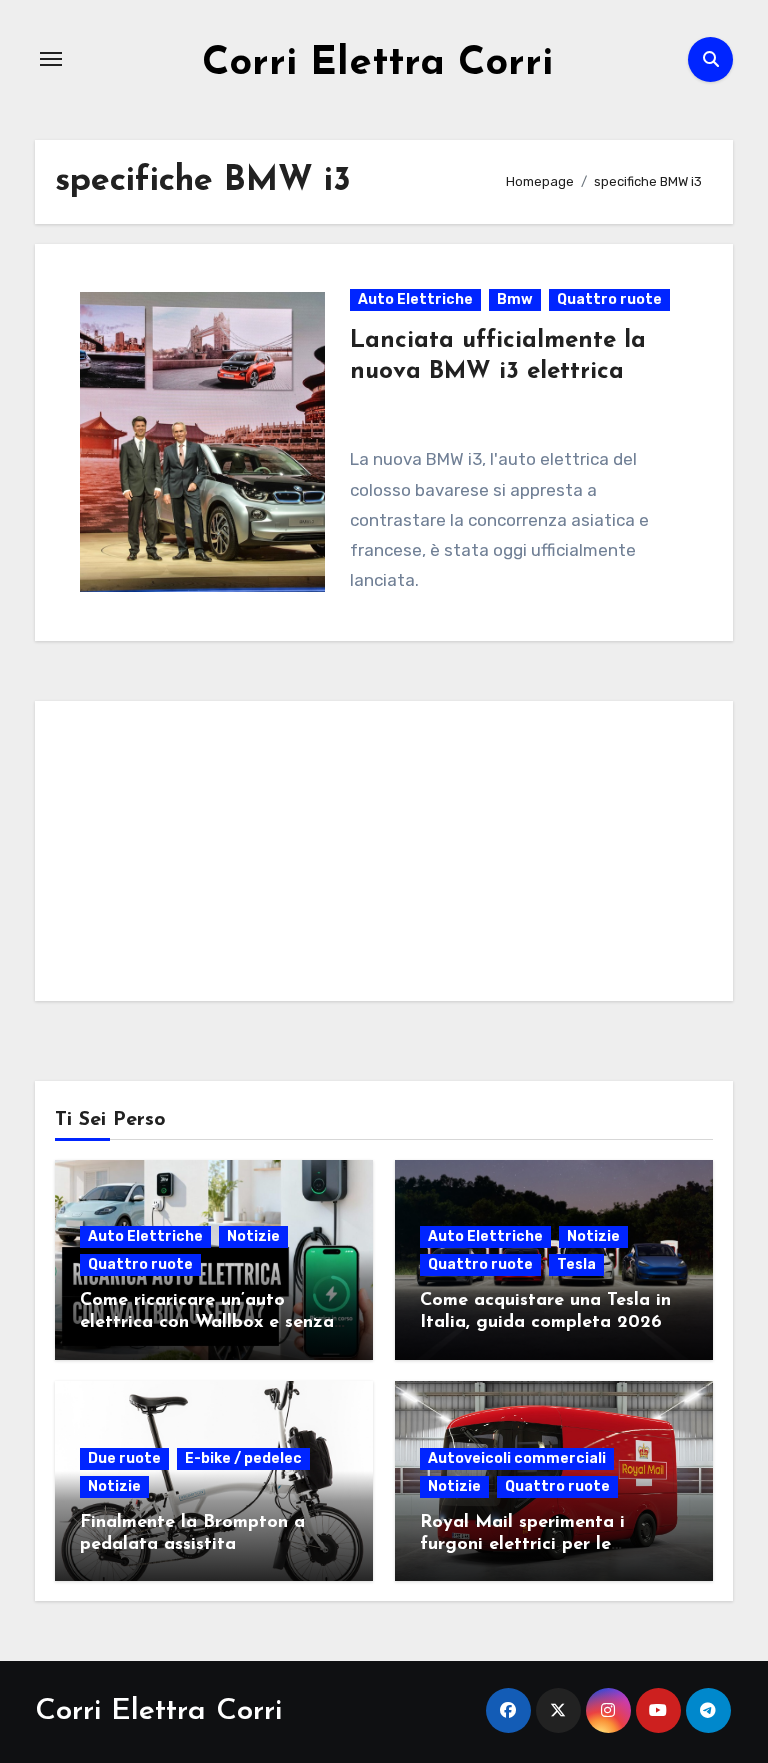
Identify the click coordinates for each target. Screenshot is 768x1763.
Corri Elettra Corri (377, 64)
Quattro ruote (609, 299)
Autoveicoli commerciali (517, 1458)
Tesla (576, 1264)
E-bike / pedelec (243, 1458)
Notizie (253, 1236)
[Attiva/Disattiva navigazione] (51, 59)
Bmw (515, 299)
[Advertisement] (387, 856)
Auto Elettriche (415, 299)
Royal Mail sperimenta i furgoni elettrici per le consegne (522, 1544)
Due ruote (124, 1458)
